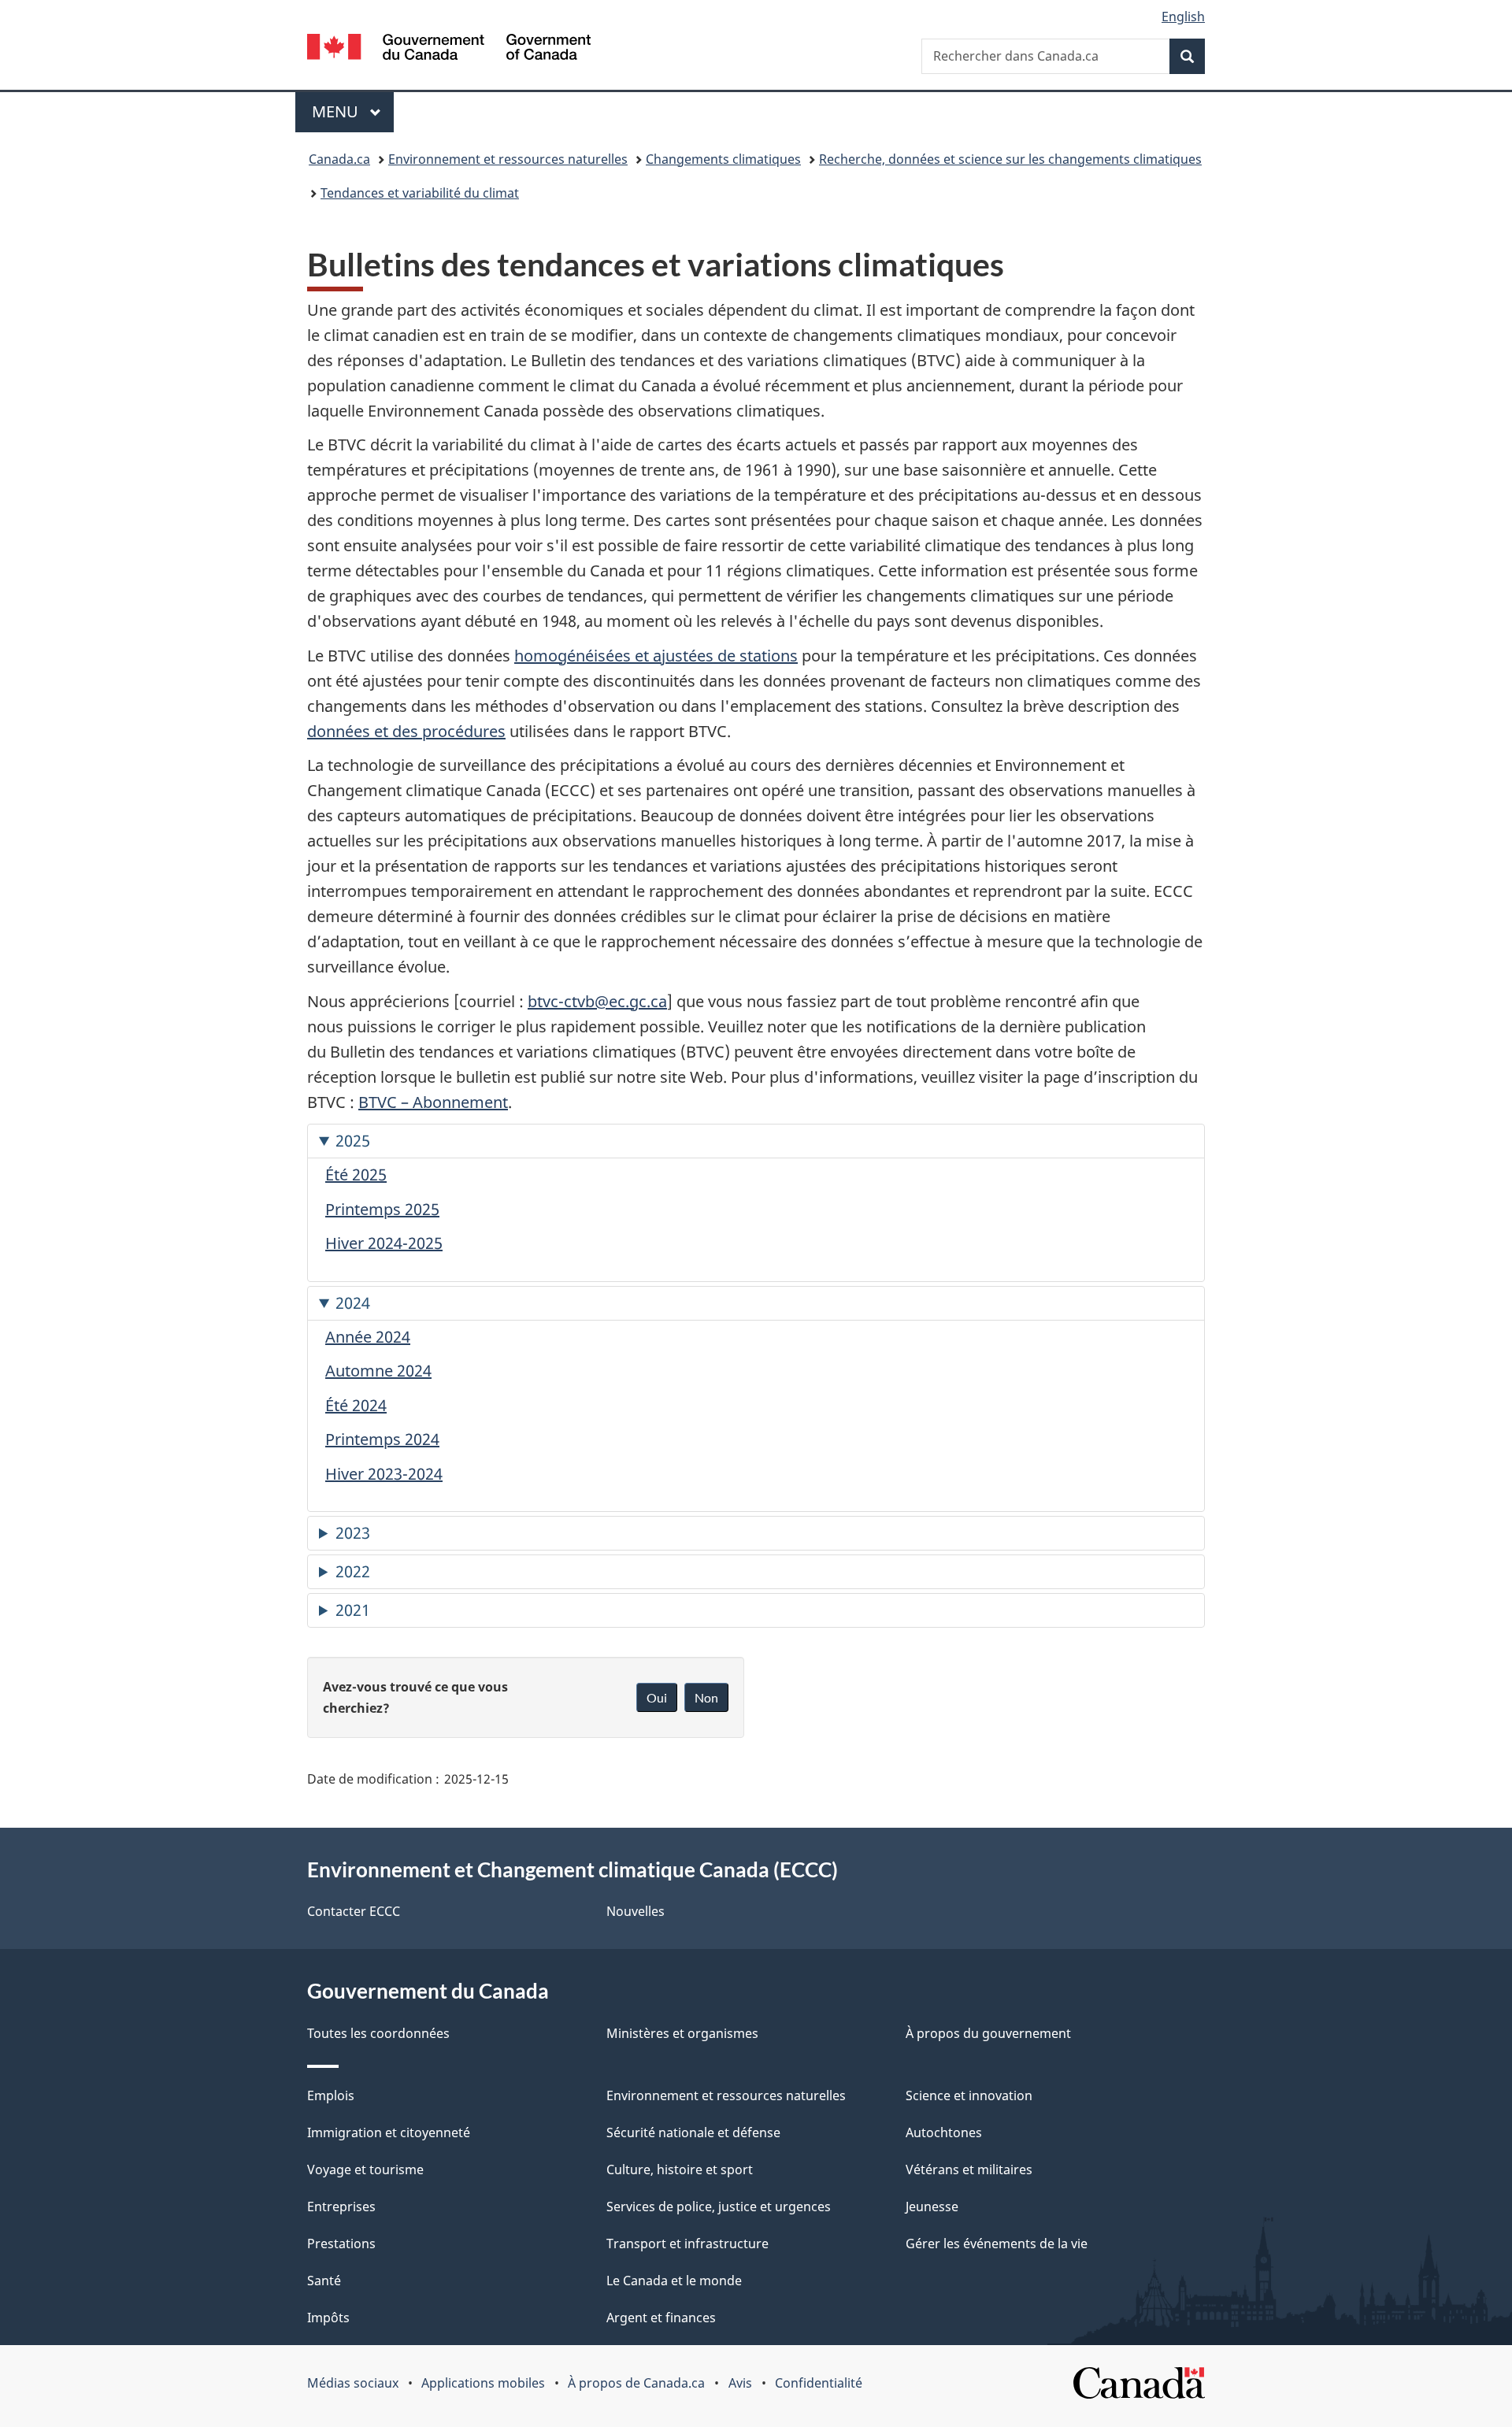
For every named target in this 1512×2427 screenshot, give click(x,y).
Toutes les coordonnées (378, 2033)
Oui (657, 1697)
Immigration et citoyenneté (389, 2132)
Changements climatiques (723, 159)
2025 (353, 1141)
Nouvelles (636, 1911)
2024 (353, 1303)
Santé (324, 2281)
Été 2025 (356, 1175)
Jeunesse (932, 2207)
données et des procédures (406, 731)
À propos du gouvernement (988, 2033)
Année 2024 (368, 1337)
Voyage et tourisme (365, 2169)
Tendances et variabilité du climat (420, 193)
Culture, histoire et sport (680, 2169)
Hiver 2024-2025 (384, 1243)
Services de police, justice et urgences (719, 2207)
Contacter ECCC (354, 1911)
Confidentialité (819, 2383)
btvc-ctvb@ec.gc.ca (597, 1001)
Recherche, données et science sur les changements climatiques (1010, 159)
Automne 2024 (378, 1371)
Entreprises (341, 2207)
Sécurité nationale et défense (693, 2132)
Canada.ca (339, 159)
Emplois (331, 2095)
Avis (740, 2383)
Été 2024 (356, 1405)
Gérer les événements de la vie (997, 2244)
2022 (353, 1571)
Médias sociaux (353, 2383)
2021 (353, 1610)
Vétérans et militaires (969, 2169)
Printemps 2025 (382, 1209)
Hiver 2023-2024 (384, 1474)
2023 (353, 1533)
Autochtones (944, 2132)
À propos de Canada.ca (636, 2383)
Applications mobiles (483, 2383)
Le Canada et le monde (674, 2281)
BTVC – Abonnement (433, 1102)
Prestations (341, 2244)
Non (706, 1697)
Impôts (328, 2318)
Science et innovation (969, 2095)
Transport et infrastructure (687, 2244)
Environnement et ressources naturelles (508, 159)
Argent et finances (661, 2318)
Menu (353, 111)
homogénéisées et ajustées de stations (656, 656)
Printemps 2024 (382, 1439)
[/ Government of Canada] (449, 49)
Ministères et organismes (682, 2033)
